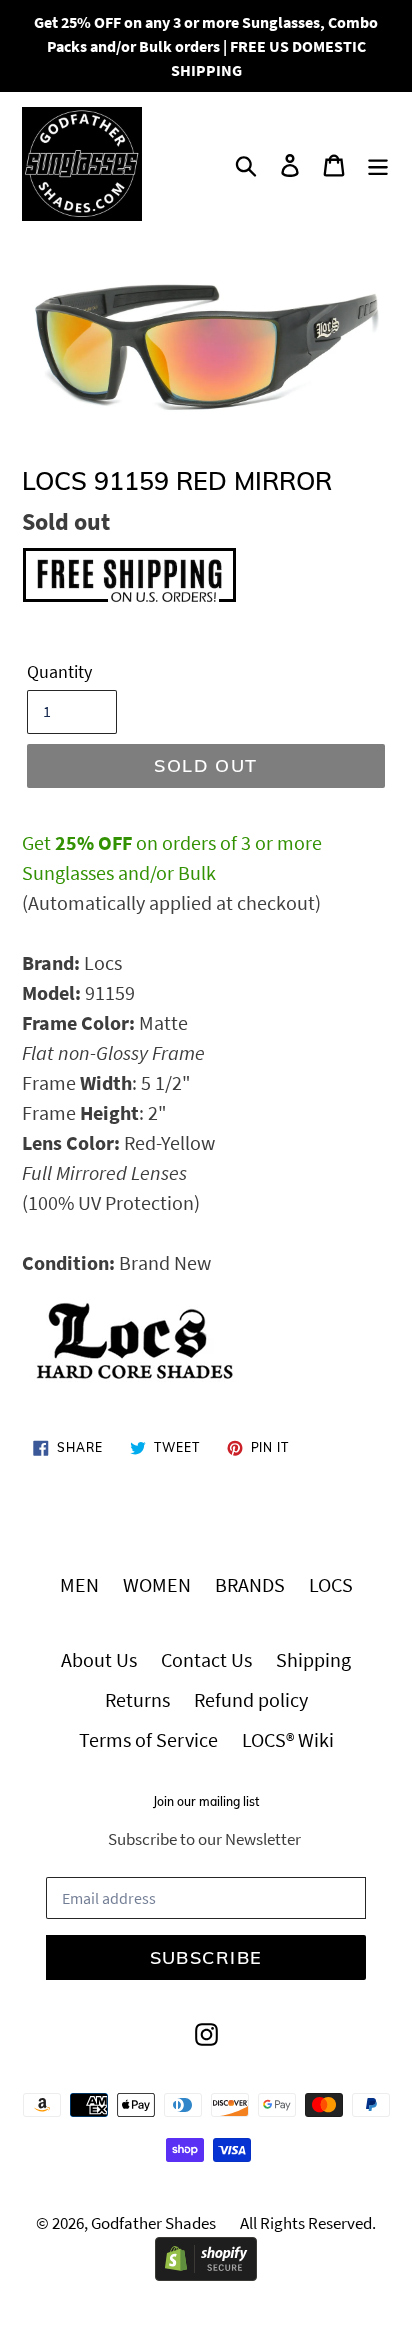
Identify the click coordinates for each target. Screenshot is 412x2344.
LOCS (331, 1584)
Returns (137, 1699)
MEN (79, 1584)
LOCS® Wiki (288, 1739)
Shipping (313, 1659)
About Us (99, 1659)
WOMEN (157, 1584)
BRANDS (250, 1584)
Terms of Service (148, 1739)
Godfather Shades (153, 2223)
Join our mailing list (206, 1802)
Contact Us (206, 1659)
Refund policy (251, 1699)
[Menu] (378, 164)
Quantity (59, 671)
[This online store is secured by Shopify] (206, 2273)
